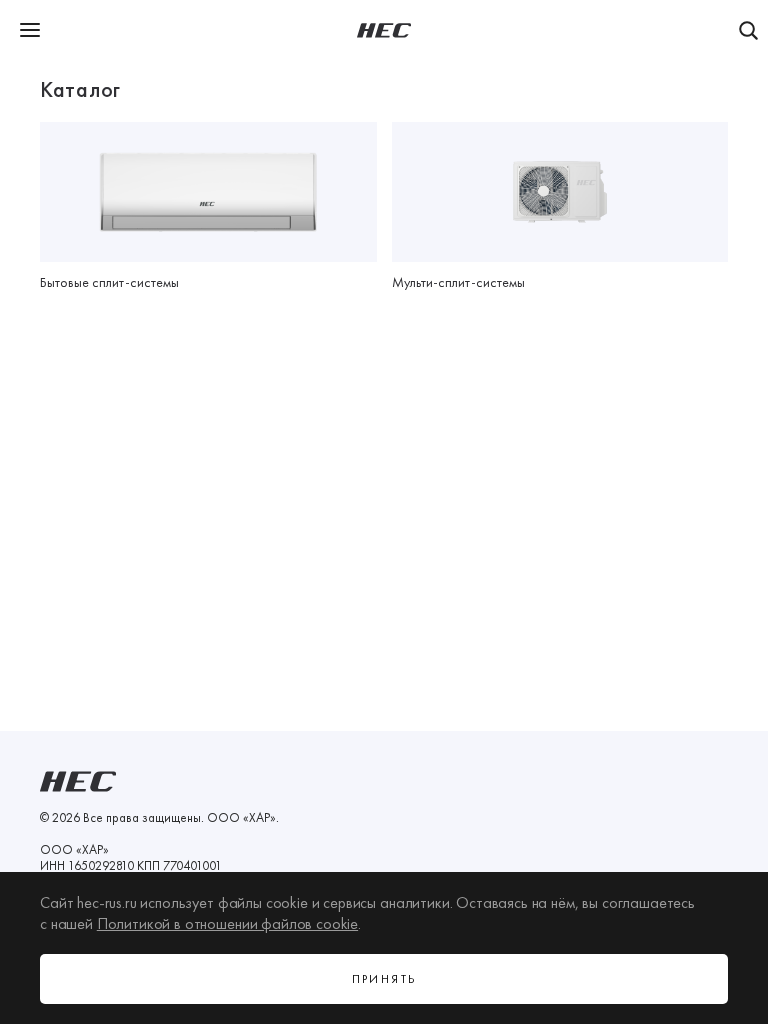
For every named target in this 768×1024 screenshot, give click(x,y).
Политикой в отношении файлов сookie (227, 923)
